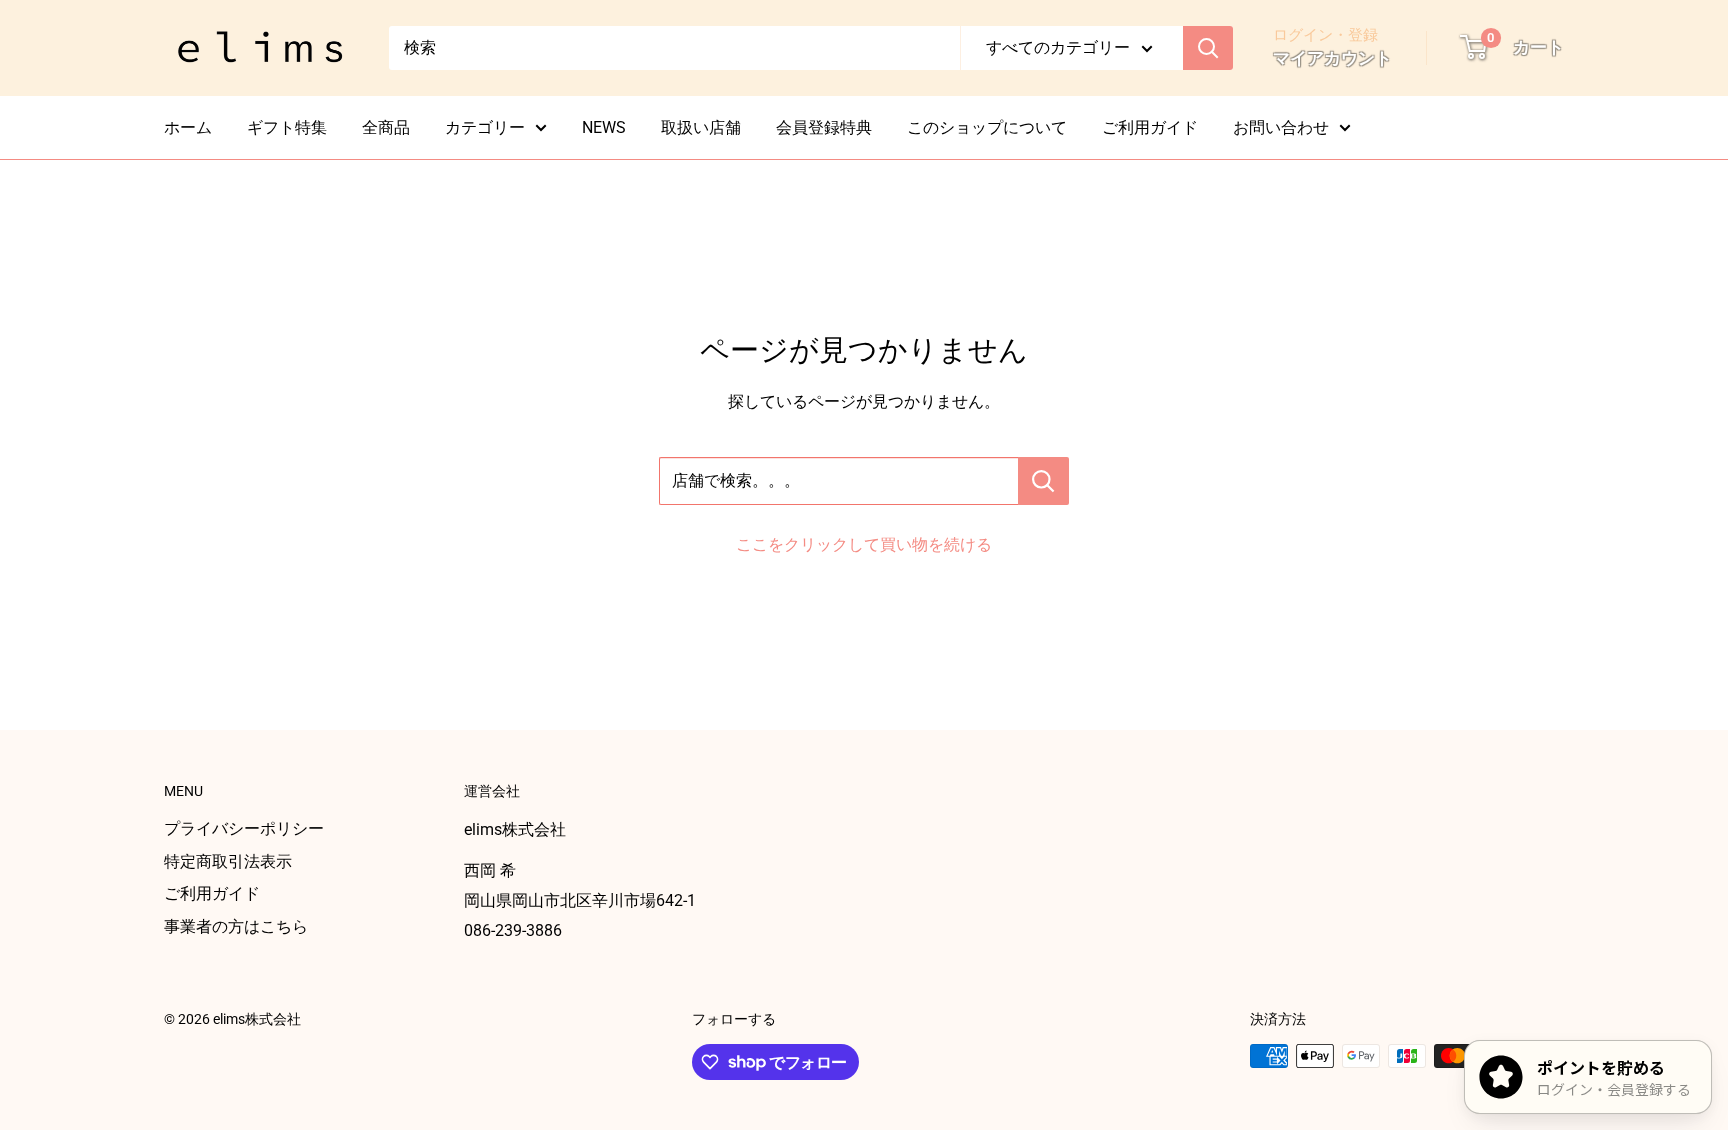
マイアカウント (1332, 58)
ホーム (188, 127)
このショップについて (987, 127)
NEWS (604, 127)
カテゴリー (485, 127)
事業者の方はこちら (236, 926)
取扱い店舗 (701, 127)
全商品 (386, 127)
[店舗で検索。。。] (1043, 481)
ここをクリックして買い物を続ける (864, 544)
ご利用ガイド (1150, 127)
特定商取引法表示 (228, 861)
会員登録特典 (824, 127)
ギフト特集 (287, 127)
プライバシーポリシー (244, 828)
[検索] (1208, 48)
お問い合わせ (1281, 127)
